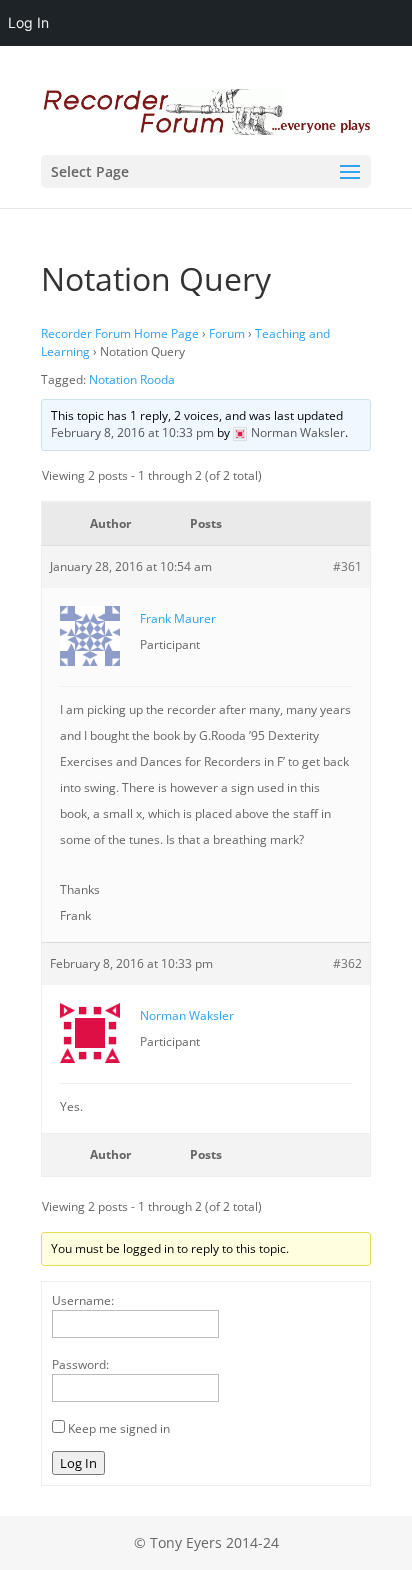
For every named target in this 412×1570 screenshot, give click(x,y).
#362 (347, 963)
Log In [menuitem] (28, 22)
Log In (78, 1463)
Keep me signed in (119, 1428)
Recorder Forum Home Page (120, 333)
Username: (83, 1300)
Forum (227, 333)
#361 (347, 566)
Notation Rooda (132, 379)
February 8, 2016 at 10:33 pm (132, 432)
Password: (80, 1364)
